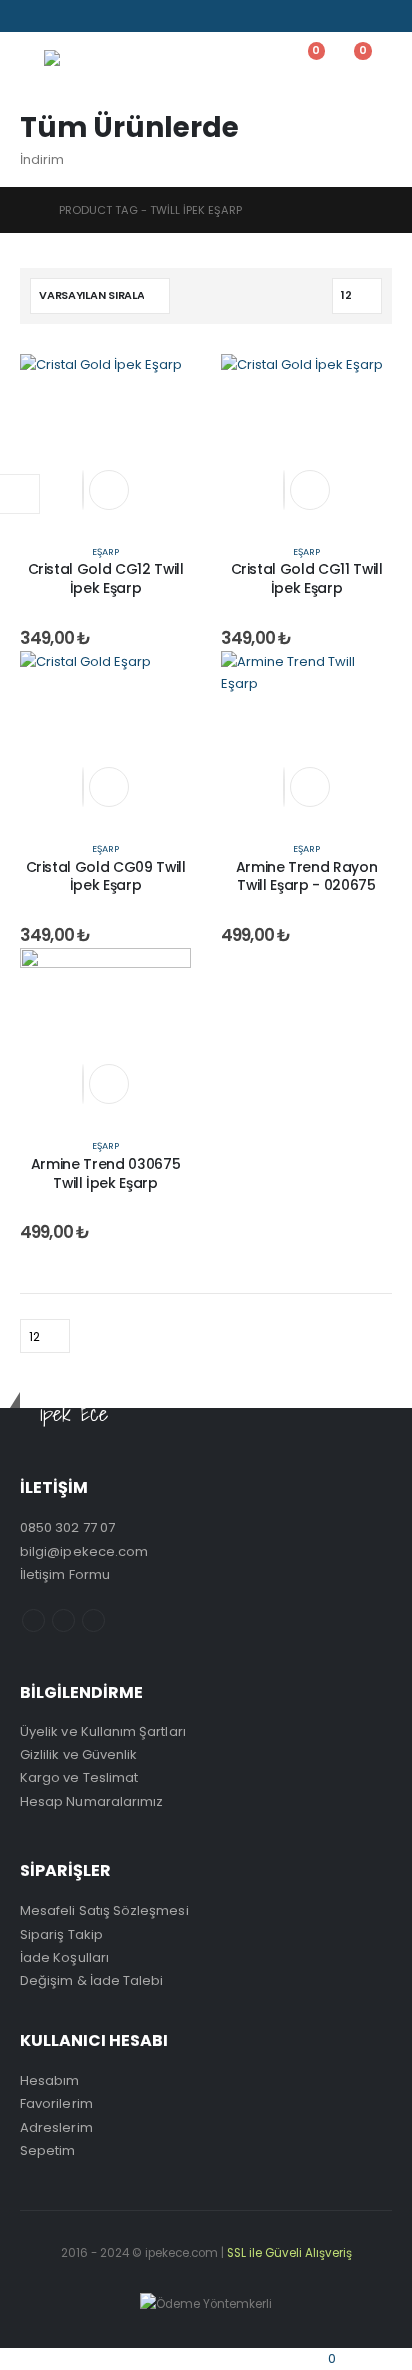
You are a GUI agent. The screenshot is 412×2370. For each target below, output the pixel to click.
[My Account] (255, 62)
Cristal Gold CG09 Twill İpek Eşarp (106, 876)
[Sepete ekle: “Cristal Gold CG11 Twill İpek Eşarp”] (310, 490)
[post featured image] (105, 438)
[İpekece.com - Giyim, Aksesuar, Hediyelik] (104, 62)
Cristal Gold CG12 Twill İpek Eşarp (106, 578)
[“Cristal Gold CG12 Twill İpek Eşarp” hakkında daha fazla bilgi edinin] (109, 490)
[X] (65, 16)
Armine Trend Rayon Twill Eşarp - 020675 (307, 876)
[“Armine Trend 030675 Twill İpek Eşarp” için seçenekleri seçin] (109, 1084)
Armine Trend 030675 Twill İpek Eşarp (105, 1173)
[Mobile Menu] (32, 62)
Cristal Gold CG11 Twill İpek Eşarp (307, 578)
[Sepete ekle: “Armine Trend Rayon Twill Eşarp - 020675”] (310, 787)
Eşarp (105, 551)
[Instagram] (96, 16)
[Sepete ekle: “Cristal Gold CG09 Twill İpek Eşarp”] (109, 787)
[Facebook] (34, 16)
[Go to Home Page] (25, 210)
